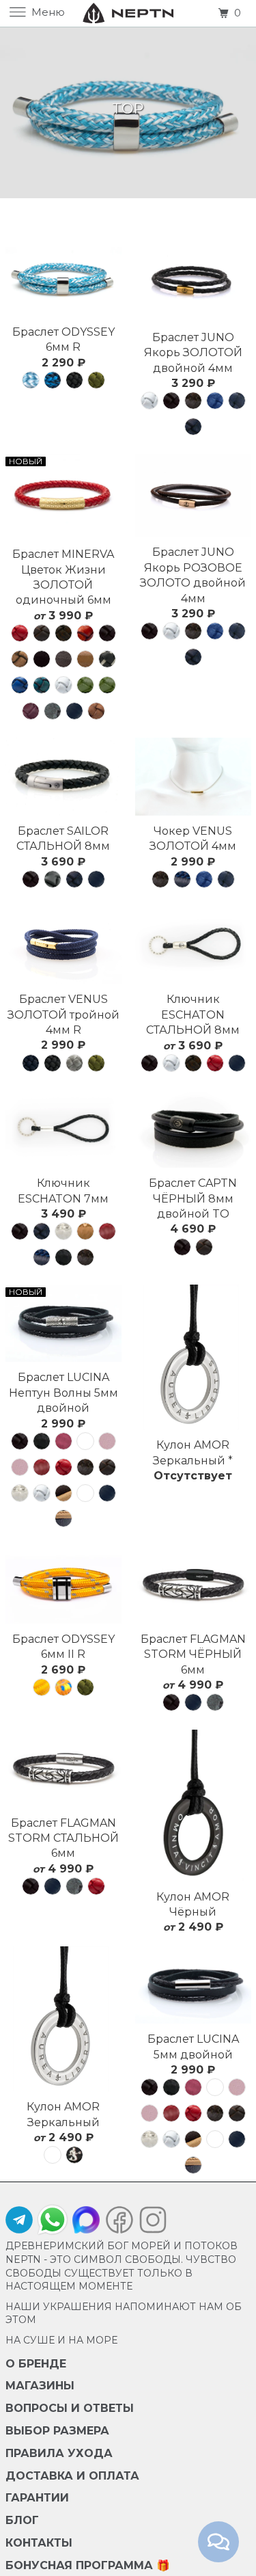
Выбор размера (57, 2431)
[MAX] (86, 2223)
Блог (22, 2520)
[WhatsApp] (53, 2220)
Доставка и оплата (72, 2476)
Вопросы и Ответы (70, 2408)
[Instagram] (150, 2223)
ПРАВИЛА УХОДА (59, 2453)
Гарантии (37, 2498)
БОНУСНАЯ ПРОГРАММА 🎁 (88, 2565)
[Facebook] (119, 2223)
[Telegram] (19, 2223)
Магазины (40, 2386)
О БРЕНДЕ (36, 2364)
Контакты (39, 2543)
